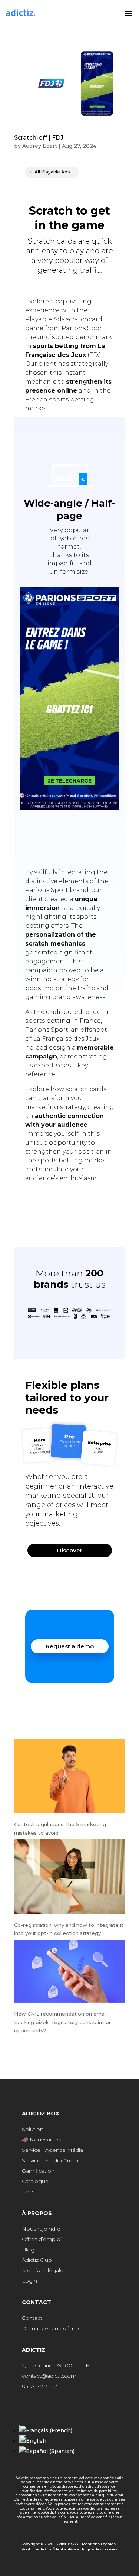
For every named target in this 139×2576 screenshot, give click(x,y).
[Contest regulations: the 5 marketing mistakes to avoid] (70, 1777)
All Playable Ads (52, 172)
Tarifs (28, 2192)
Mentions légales (44, 2270)
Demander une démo (50, 2328)
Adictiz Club (37, 2260)
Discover (70, 1550)
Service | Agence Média (52, 2150)
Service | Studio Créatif (51, 2160)
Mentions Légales (99, 2544)
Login (29, 2281)
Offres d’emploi (42, 2239)
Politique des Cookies (97, 2549)
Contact (32, 2318)
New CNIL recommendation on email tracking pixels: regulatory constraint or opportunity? (62, 2022)
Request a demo (70, 1646)
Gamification (38, 2171)
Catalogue (35, 2181)
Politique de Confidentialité (47, 2549)
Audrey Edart (40, 146)
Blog (28, 2250)
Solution (33, 2129)
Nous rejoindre (41, 2229)
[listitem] (70, 1500)
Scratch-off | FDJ (39, 138)
